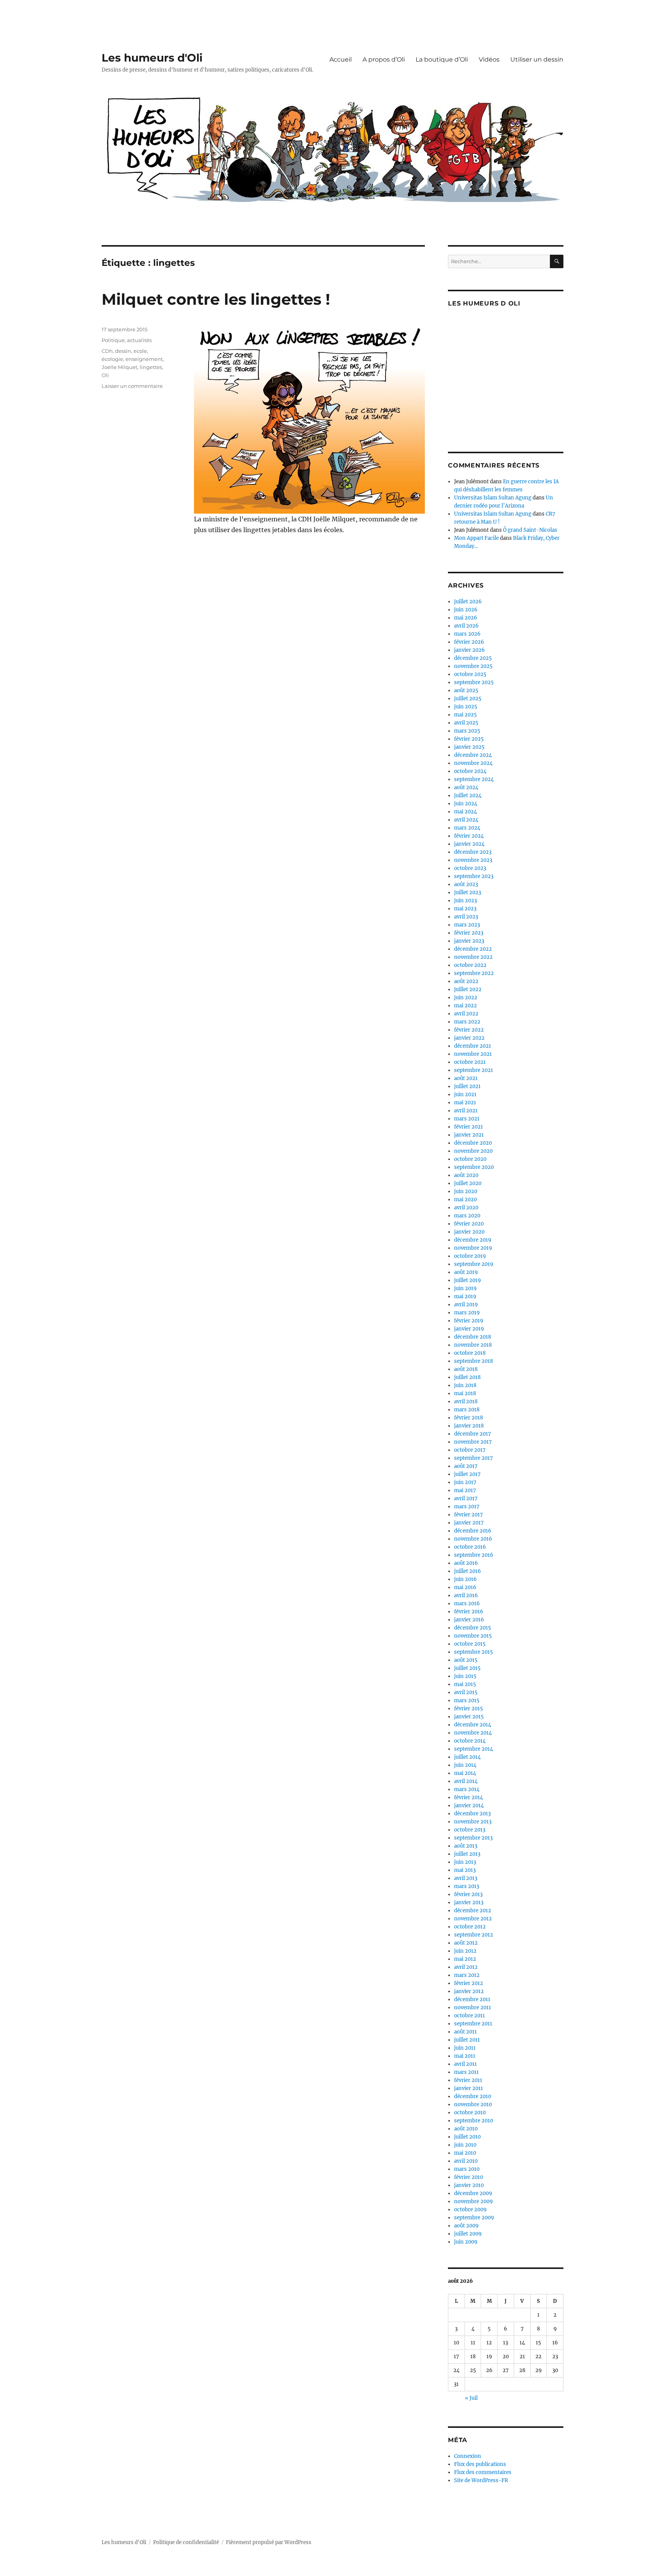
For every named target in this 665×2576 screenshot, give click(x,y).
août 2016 (466, 1563)
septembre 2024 (474, 779)
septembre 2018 (474, 1361)
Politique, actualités (127, 340)
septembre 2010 (474, 2121)
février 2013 (468, 1894)
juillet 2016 (468, 1571)
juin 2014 (465, 1765)
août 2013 (466, 1846)
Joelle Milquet (119, 367)
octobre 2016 (470, 1547)
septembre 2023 (474, 876)
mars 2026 (467, 634)
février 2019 (469, 1321)
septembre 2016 (474, 1555)
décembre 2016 (473, 1531)
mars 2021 (467, 1119)
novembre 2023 (473, 860)
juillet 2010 (467, 2137)
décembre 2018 (473, 1337)
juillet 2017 (467, 1474)
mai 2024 (465, 812)
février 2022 (469, 1030)
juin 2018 (465, 1385)
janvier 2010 (469, 2185)
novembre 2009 (474, 2201)
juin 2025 (466, 707)
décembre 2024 (473, 755)
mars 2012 (467, 1975)
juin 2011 (465, 2048)
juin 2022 (466, 998)
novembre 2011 (473, 2008)
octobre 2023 (470, 868)
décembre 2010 (473, 2096)
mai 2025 (465, 715)
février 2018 (469, 1418)
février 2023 (469, 933)
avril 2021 (466, 1111)
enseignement (144, 359)
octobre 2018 (470, 1353)
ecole (140, 351)
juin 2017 (465, 1482)
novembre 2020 (473, 1151)
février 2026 (469, 642)
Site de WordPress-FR (481, 2480)
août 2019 (466, 1272)
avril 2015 (466, 1692)
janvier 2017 (469, 1523)
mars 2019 (467, 1313)
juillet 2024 (468, 796)
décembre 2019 (473, 1240)
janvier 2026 (470, 650)
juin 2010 (465, 2145)
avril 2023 (466, 917)
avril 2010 (466, 2161)
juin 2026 (466, 610)
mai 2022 (465, 1006)
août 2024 (466, 787)
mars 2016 (467, 1604)
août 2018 (466, 1369)
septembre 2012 (474, 1935)
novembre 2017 (473, 1442)
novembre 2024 (473, 763)
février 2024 (469, 836)
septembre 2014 (474, 1749)
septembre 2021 (474, 1070)
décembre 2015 (473, 1628)
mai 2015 (465, 1684)
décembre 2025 (473, 658)
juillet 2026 (468, 602)
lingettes (151, 367)
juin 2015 (465, 1676)
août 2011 (465, 2032)
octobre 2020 (470, 1159)
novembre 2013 (473, 1822)
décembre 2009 (473, 2193)
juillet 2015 (467, 1668)
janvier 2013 (469, 1902)
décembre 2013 (472, 1814)
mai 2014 (465, 1773)
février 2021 (469, 1127)
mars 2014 (467, 1789)
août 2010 (466, 2129)
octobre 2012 (470, 1927)
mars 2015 (467, 1700)
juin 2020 (466, 1191)
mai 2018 (465, 1393)
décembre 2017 (473, 1434)
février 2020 (469, 1224)
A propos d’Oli (384, 59)
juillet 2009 (468, 2234)
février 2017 (469, 1515)
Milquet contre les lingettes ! (216, 299)
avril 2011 (465, 2064)
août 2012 (466, 1943)
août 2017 (466, 1466)
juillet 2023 (468, 892)
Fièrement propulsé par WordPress (269, 2542)
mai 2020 (465, 1200)
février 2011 (468, 2080)
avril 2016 (466, 1595)
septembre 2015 (474, 1652)
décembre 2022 (473, 949)
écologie (112, 359)
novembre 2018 (473, 1345)
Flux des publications (480, 2464)
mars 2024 (467, 828)
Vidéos (489, 59)
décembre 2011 (472, 1999)
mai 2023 (465, 909)
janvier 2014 (469, 1806)
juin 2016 (465, 1579)
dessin (123, 351)
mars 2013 (467, 1886)
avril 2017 (466, 1498)
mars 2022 (467, 1022)
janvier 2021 (469, 1135)
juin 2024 (466, 804)
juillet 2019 (468, 1280)
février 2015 (469, 1709)
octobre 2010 (470, 2113)
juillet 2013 (467, 1854)
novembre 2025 (473, 666)
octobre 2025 (470, 674)
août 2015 (466, 1660)
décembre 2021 (473, 1046)
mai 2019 (465, 1296)
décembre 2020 (473, 1143)
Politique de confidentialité (186, 2542)
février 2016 (469, 1612)
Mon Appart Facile (476, 538)
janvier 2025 (469, 747)
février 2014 (469, 1797)
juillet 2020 (468, 1183)
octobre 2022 (470, 965)
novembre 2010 (473, 2104)
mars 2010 (467, 2169)
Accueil (341, 59)
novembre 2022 (473, 957)
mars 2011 (466, 2072)
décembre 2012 (473, 1911)
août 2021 (466, 1078)
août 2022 (466, 981)
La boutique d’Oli (442, 59)
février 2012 (469, 1983)
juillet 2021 (467, 1086)
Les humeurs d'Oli (152, 58)
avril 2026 (466, 626)
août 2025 (466, 690)
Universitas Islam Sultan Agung (493, 498)
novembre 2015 (473, 1636)
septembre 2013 (473, 1838)
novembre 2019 (473, 1248)
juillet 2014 (467, 1757)
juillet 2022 (468, 989)
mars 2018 (467, 1410)
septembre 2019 (474, 1264)
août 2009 (466, 2226)
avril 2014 (466, 1781)
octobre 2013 (470, 1830)
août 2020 (466, 1175)
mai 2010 (465, 2153)
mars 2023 (467, 925)
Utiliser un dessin (537, 59)
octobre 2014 (470, 1741)
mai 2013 (465, 1870)
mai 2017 (465, 1490)
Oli (105, 375)
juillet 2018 (467, 1377)
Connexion (468, 2456)
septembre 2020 (474, 1167)
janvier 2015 (469, 1717)
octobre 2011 (470, 2016)
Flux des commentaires (483, 2472)
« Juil (471, 2398)
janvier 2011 (469, 2088)
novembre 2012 (473, 1919)
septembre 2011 (473, 2024)
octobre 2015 (470, 1644)
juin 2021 (465, 1094)
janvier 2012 (469, 1991)
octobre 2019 (470, 1256)
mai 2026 (466, 618)
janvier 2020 (469, 1232)
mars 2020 (467, 1216)
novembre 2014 (473, 1733)
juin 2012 (465, 1951)
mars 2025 (467, 731)
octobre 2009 (470, 2210)
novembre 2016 (473, 1539)
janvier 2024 (469, 844)
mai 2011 (465, 2056)
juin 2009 (466, 2242)
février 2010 (469, 2177)
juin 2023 (465, 901)
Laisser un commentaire (132, 386)
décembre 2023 (473, 852)
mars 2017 (467, 1507)
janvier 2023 (469, 941)
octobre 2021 (470, 1062)
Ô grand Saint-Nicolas (530, 530)
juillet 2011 (467, 2040)
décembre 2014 (473, 1725)
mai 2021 (465, 1103)
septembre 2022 (474, 973)
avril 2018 (466, 1402)
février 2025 (469, 739)
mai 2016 (465, 1587)
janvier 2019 (469, 1329)
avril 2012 (466, 1967)
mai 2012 (465, 1959)
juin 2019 (465, 1288)
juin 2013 (465, 1862)
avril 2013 (466, 1878)
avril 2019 (466, 1305)
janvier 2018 (469, 1426)
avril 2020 (466, 1208)
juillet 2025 (468, 699)
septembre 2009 (474, 2218)
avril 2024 (466, 820)
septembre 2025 (474, 682)
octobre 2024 (470, 771)
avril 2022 (466, 1014)
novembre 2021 (473, 1054)
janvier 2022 (469, 1038)
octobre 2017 (470, 1450)
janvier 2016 (469, 1620)
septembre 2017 (474, 1458)
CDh (107, 351)
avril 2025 (466, 723)
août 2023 (466, 884)
